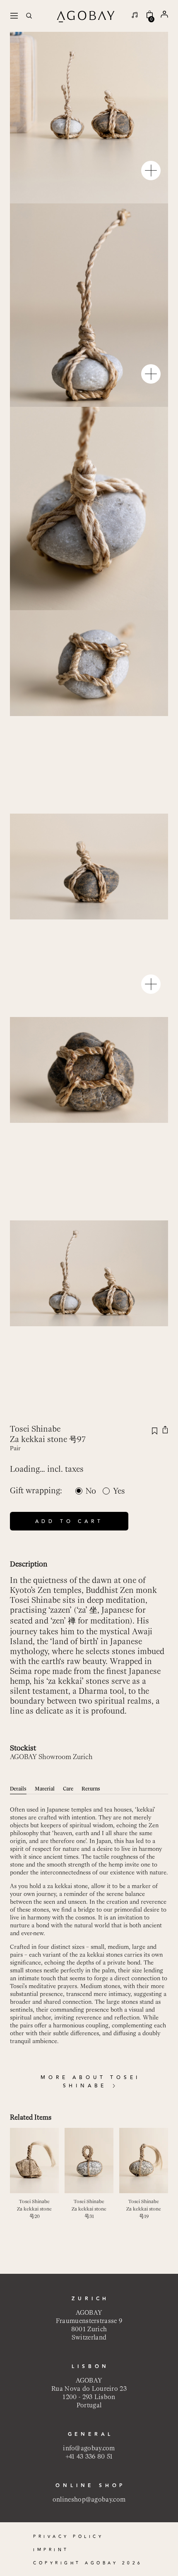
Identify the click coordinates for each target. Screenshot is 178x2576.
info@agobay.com (89, 2448)
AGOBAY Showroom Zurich (51, 1757)
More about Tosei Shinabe (90, 2082)
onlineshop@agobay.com (89, 2499)
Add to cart (69, 1522)
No (91, 1491)
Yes (119, 1491)
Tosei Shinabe (35, 1429)
